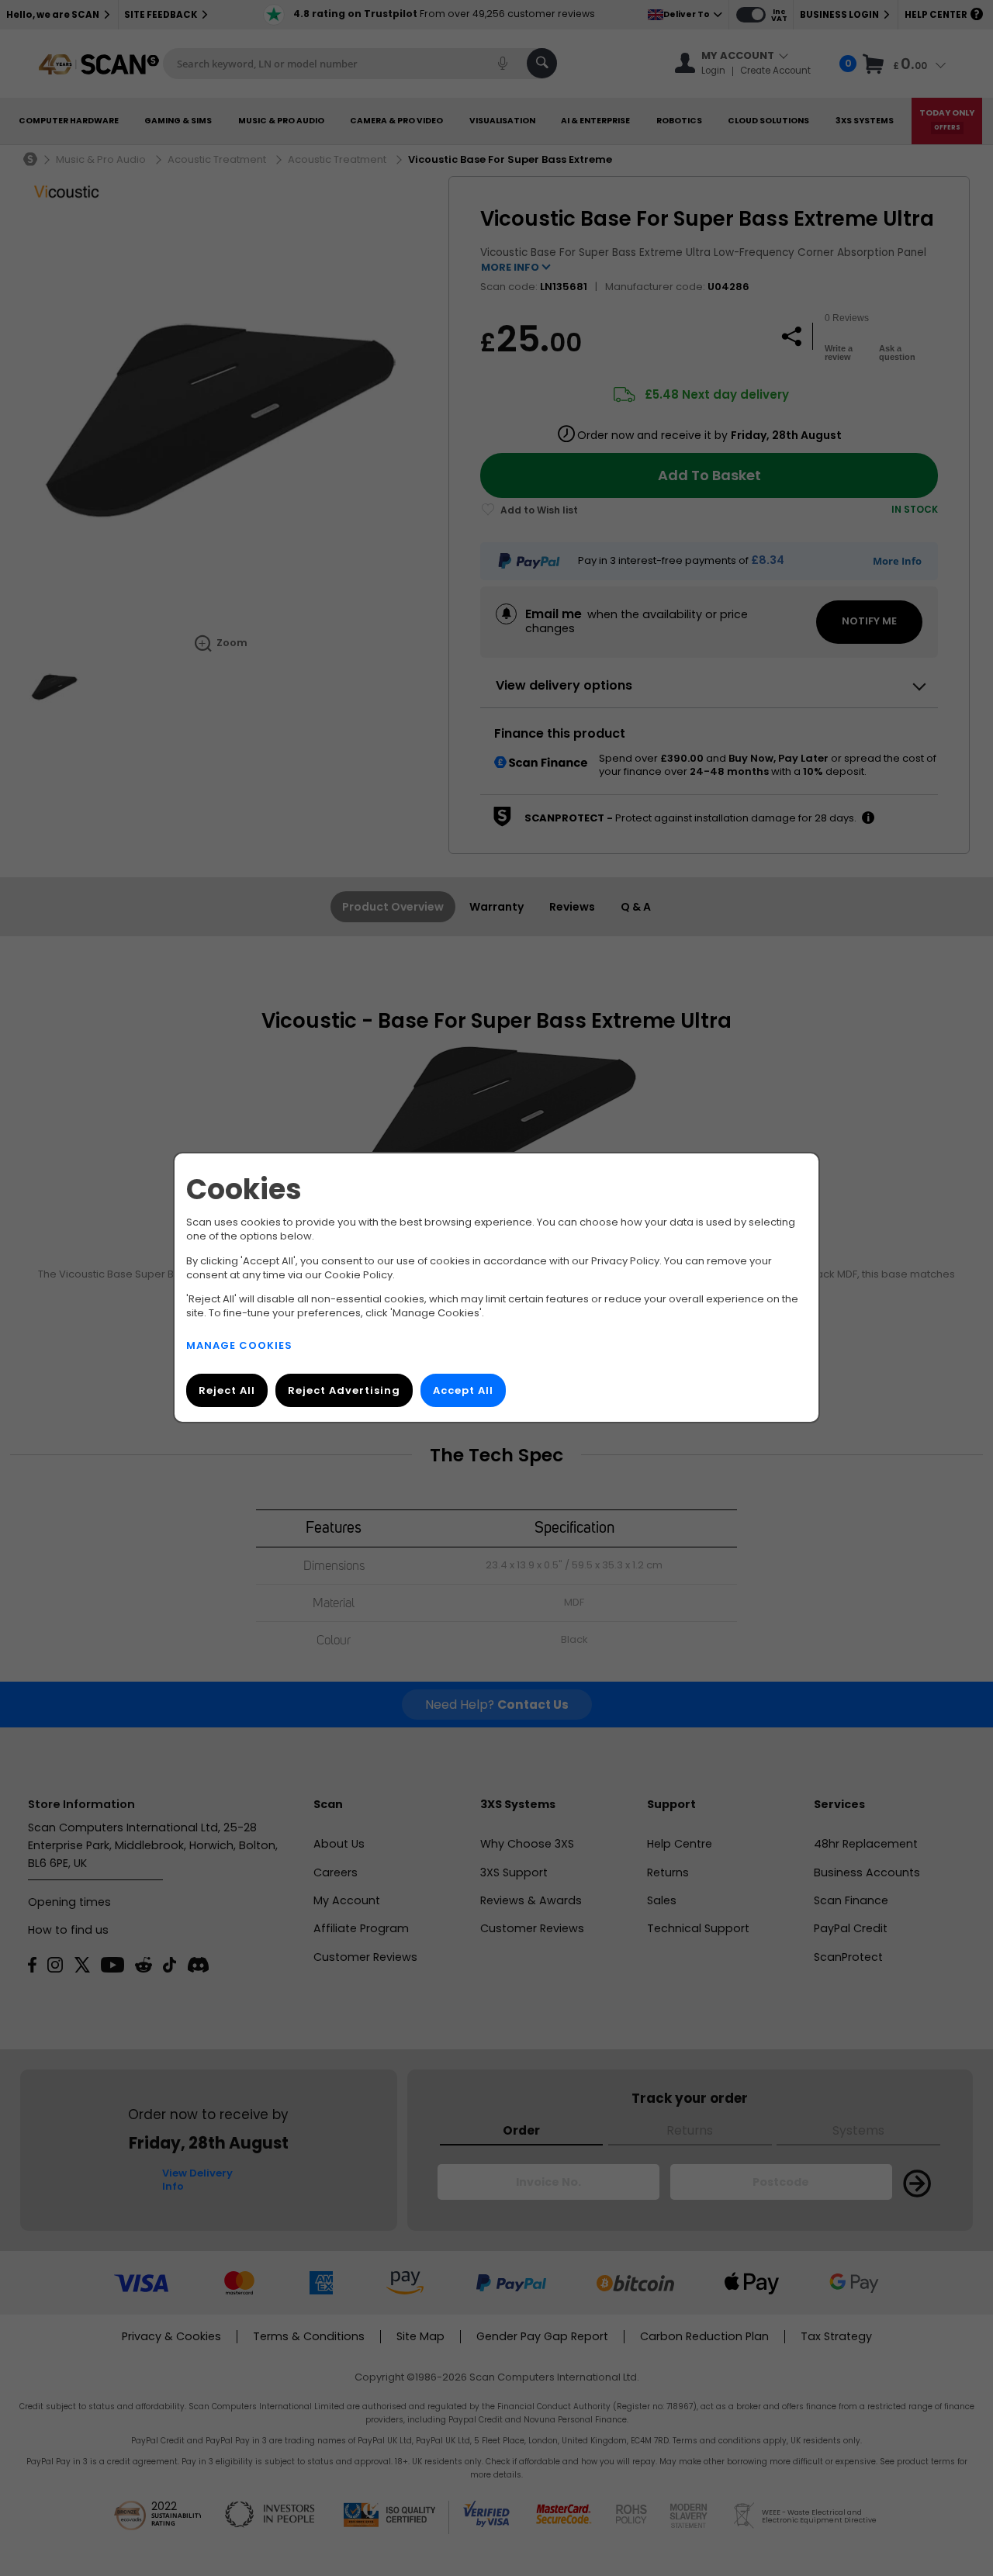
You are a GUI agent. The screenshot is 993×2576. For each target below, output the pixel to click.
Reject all (227, 1391)
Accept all (463, 1391)
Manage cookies (239, 1346)
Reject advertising (344, 1391)
